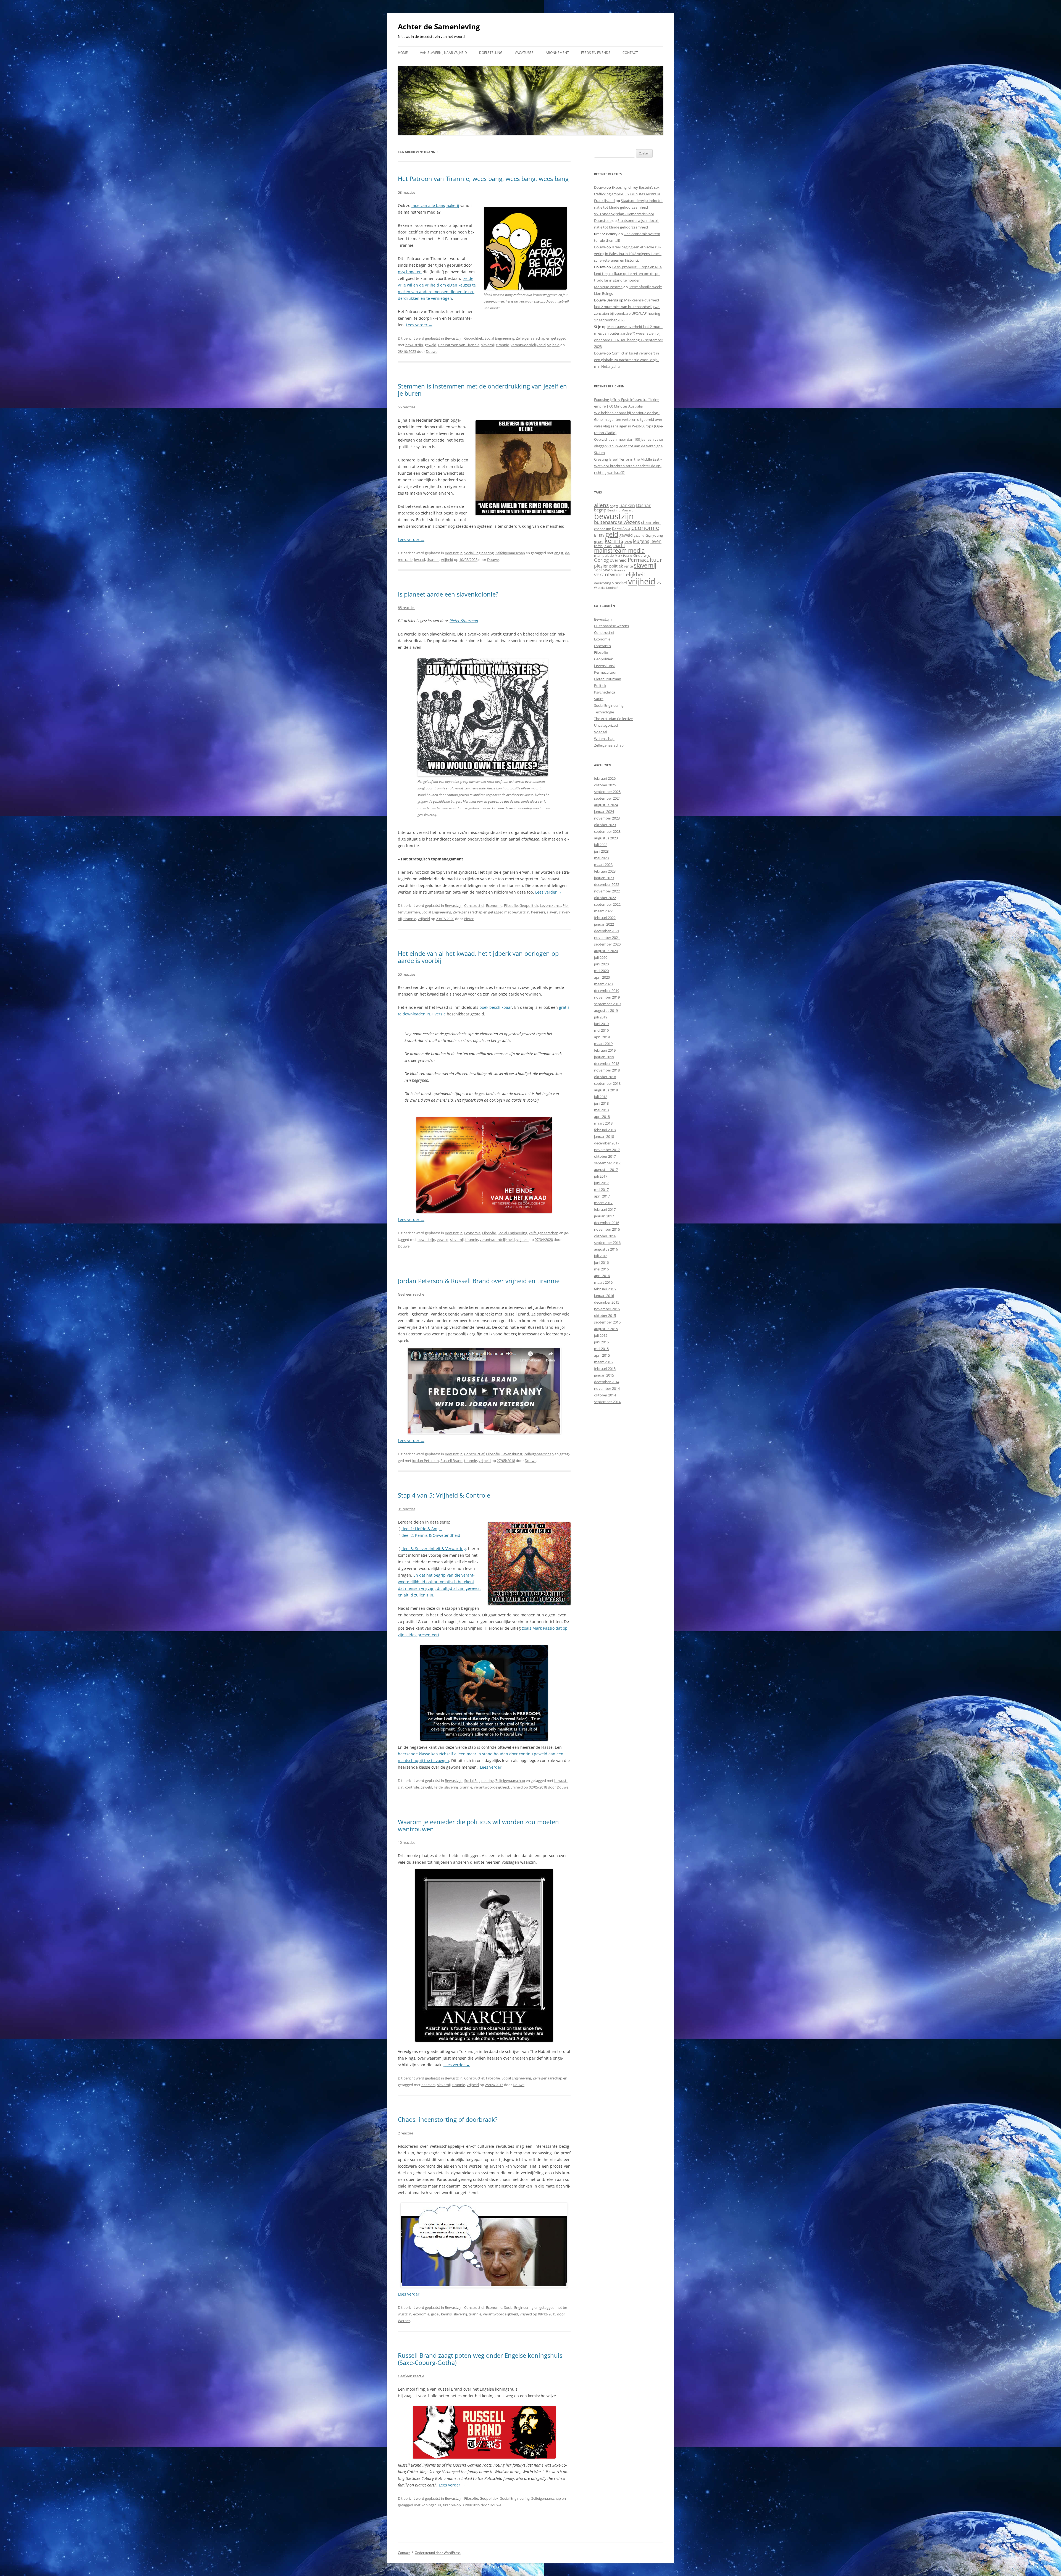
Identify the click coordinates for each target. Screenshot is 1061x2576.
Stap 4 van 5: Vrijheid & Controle (444, 1495)
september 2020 (607, 944)
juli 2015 (601, 1335)
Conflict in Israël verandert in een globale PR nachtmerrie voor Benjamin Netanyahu (627, 360)
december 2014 (607, 1382)
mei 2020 (601, 971)
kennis (446, 2314)
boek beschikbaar (496, 1007)
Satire (599, 699)
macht (619, 546)
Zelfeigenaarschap (531, 338)
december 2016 (607, 1223)
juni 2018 (601, 1103)
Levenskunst (550, 905)
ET (596, 535)
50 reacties (407, 974)
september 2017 (607, 1163)
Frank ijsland (604, 201)
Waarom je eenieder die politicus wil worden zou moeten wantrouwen (478, 1825)
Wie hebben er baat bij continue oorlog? (627, 413)
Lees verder (419, 325)
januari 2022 (604, 924)
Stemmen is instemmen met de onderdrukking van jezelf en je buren (482, 390)
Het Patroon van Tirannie (459, 345)
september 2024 (607, 798)
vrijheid (553, 345)
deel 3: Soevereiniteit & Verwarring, (434, 1549)
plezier (601, 566)
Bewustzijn (454, 338)
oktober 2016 (605, 1236)
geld (612, 534)
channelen (651, 522)
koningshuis (431, 2505)
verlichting (603, 583)
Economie (494, 905)
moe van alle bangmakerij (435, 205)
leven (656, 541)
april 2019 (602, 1037)
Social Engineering (499, 338)
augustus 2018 (606, 1090)
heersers (538, 912)
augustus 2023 (606, 838)
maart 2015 (603, 1362)
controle (412, 1787)
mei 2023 (601, 858)
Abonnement (557, 53)
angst (559, 553)
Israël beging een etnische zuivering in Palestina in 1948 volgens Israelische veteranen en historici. (628, 254)
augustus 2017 (606, 1170)
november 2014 (607, 1388)
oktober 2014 (605, 1395)
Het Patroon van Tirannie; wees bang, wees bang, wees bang (483, 178)
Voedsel (601, 732)
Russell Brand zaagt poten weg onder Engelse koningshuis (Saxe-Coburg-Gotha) (480, 2359)
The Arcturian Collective (613, 719)
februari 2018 (605, 1130)
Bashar (643, 505)
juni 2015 (601, 1342)
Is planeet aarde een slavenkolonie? (448, 594)
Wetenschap (604, 739)
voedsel (620, 583)
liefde (438, 1787)
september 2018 (607, 1083)
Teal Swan (603, 570)
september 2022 (607, 904)
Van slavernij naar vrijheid (443, 53)
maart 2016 (603, 1282)
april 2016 (602, 1276)
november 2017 (607, 1150)
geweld (430, 345)
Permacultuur (645, 560)
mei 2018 (601, 1110)
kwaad (420, 560)
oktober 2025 (605, 785)
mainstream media (619, 550)
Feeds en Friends (596, 53)
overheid (618, 560)
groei (435, 2314)
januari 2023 (604, 878)
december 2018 (607, 1064)
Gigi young (654, 535)
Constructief (474, 905)
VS (659, 583)
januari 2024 (604, 812)
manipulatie (604, 555)
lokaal (608, 546)
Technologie (604, 712)
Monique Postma (608, 287)
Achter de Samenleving (439, 27)
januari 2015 (604, 1375)
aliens (601, 505)
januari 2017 (604, 1216)
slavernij (488, 345)
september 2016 (607, 1243)
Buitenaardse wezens (611, 626)
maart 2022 (603, 911)
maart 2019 (603, 1044)
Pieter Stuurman (464, 621)
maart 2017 (603, 1203)
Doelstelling (491, 53)
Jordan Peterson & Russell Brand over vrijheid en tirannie (479, 1281)
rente (628, 566)
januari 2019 (604, 1057)
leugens (641, 541)
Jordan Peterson (426, 1461)
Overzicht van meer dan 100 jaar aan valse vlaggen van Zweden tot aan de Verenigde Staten (628, 446)
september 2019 (607, 1004)
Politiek (600, 686)
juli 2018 (601, 1097)
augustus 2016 (606, 1249)
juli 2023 (601, 845)
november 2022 (607, 891)
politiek (616, 566)
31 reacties (407, 1509)
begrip (600, 510)
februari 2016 (605, 1289)
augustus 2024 (606, 805)
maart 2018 (603, 1123)
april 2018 (602, 1117)
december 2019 (607, 991)
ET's (602, 535)
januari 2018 (604, 1136)
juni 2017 (601, 1183)
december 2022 (607, 884)
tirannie (503, 345)
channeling (602, 529)
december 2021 (607, 931)
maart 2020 (603, 984)
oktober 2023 (605, 825)
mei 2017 (601, 1189)
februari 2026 (605, 778)
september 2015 (607, 1322)
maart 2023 (603, 865)
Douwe (432, 351)
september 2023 (607, 831)
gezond (639, 535)
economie (421, 2314)
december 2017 (607, 1143)
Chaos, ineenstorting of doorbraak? (448, 2119)
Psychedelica (605, 692)
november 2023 (607, 818)
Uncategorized (606, 725)
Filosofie (511, 905)
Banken (627, 505)
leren (628, 542)
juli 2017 (601, 1176)
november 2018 (607, 1070)
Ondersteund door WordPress (438, 2553)
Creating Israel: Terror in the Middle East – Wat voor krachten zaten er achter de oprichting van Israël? (628, 466)
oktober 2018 (605, 1077)
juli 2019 (601, 1017)
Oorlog (601, 560)
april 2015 (602, 1355)
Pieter (469, 919)
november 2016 (607, 1229)
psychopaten (410, 272)
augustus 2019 (606, 1010)
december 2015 (607, 1302)
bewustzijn (414, 345)
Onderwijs (642, 555)
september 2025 (607, 792)
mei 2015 (601, 1349)
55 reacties (407, 407)
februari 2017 (605, 1209)
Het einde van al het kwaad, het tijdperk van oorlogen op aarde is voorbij (478, 957)
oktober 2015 (605, 1315)
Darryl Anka (621, 529)
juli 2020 (601, 957)
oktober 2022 (605, 898)
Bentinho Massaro (620, 510)
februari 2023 (605, 871)
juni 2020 (601, 964)
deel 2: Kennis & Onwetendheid (431, 1535)
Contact (630, 53)
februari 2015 (605, 1369)
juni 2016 (601, 1262)
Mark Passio (623, 556)
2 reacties (406, 2133)
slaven (552, 912)
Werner (404, 2321)
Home (403, 53)
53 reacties (407, 192)
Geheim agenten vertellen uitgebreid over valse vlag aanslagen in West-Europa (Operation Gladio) (629, 426)
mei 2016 (601, 1269)
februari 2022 (605, 918)
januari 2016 (604, 1296)
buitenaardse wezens (617, 522)
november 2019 (607, 997)
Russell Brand (451, 1461)
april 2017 (602, 1196)
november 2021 (607, 938)
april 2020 (602, 977)
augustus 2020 (606, 951)
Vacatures (524, 53)
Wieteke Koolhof (606, 588)
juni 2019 (601, 1024)
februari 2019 (605, 1050)
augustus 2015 (606, 1329)
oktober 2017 (605, 1156)
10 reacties (407, 1842)
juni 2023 (601, 851)
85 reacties (407, 608)
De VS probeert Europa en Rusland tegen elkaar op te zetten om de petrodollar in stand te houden (628, 274)
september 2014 (607, 1402)
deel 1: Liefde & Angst (422, 1529)
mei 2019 (601, 1030)
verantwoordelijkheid (528, 345)
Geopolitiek (474, 338)
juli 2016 (601, 1256)
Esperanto (602, 646)
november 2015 (607, 1309)
